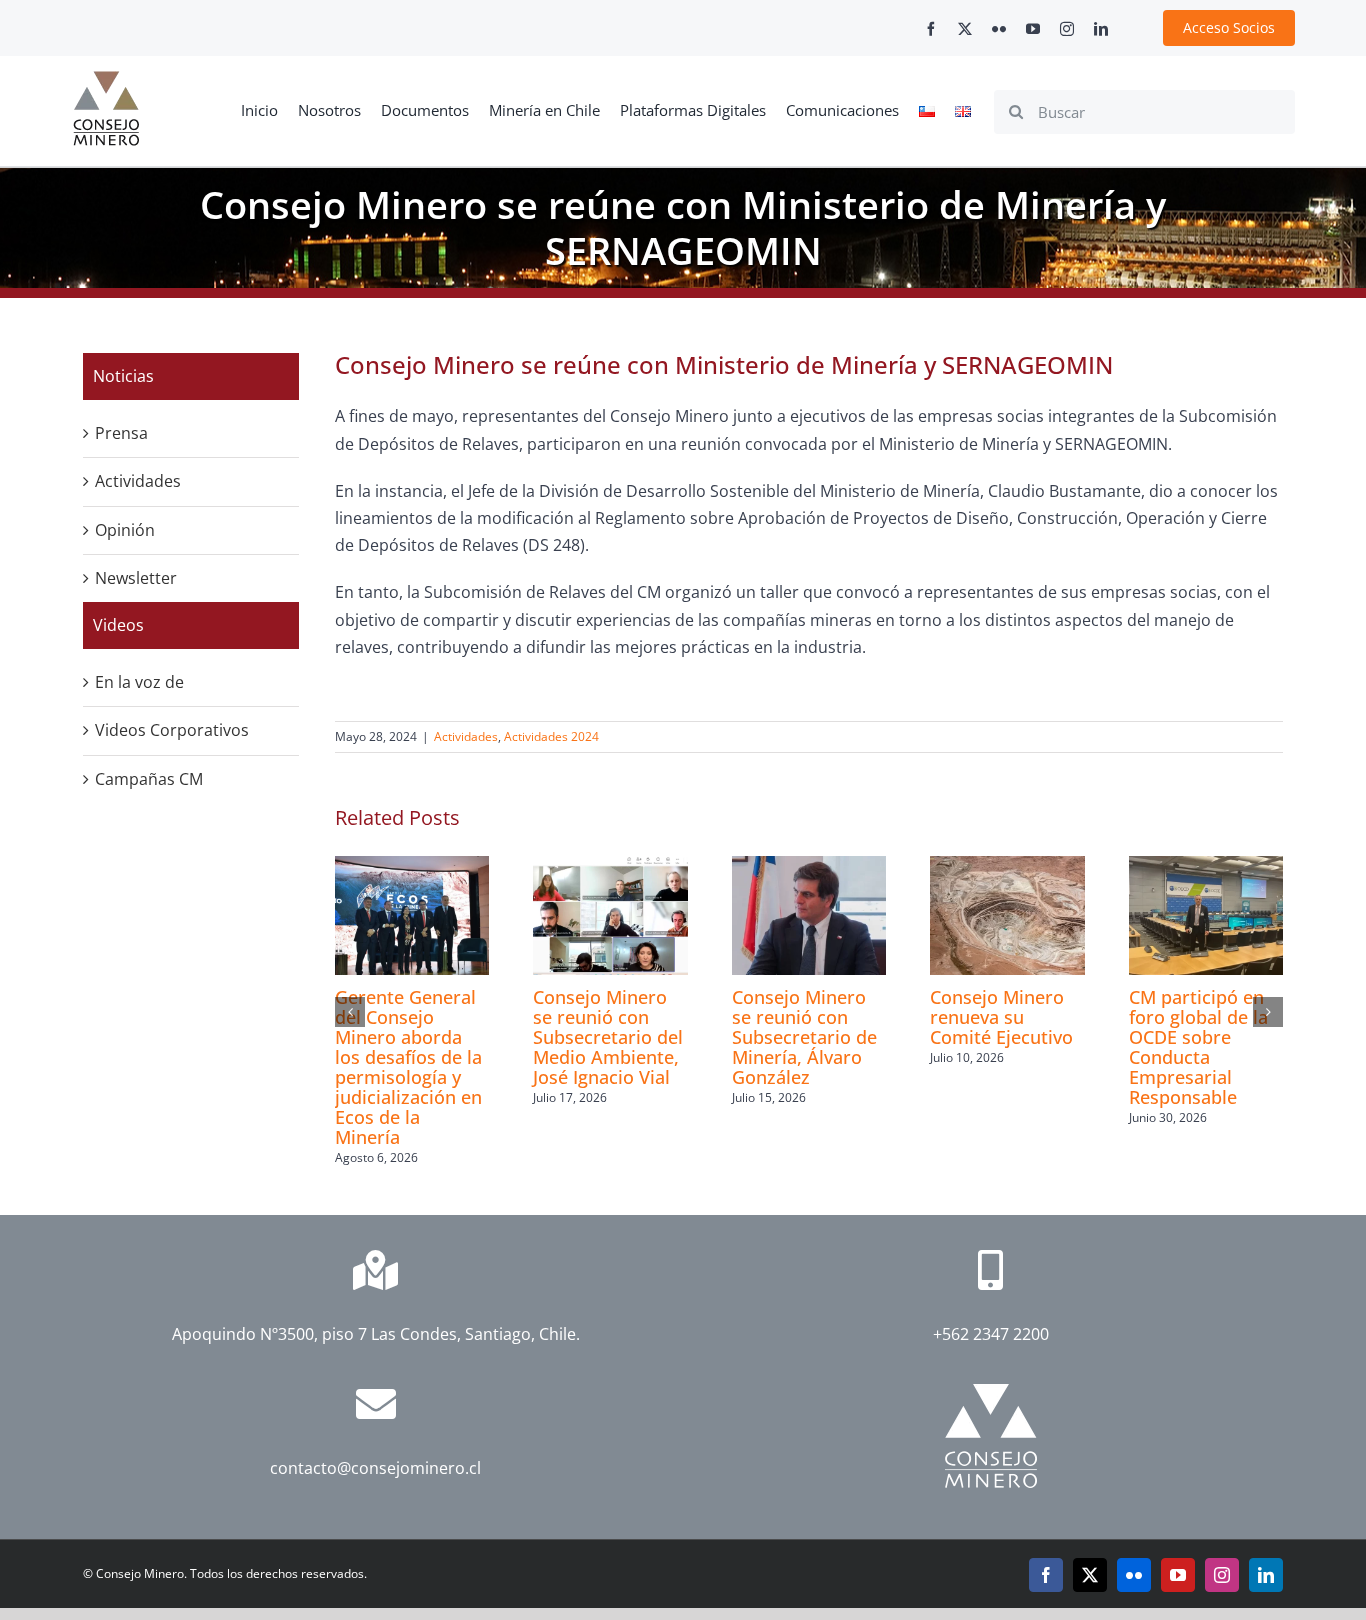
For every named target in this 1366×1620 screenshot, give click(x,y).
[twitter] (965, 29)
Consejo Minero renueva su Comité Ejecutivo (1001, 1017)
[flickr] (999, 29)
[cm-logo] (106, 79)
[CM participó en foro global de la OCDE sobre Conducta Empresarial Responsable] (1206, 867)
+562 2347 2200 (991, 1334)
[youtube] (1033, 29)
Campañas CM (149, 779)
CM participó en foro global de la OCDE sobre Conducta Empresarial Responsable (1198, 1047)
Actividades (466, 736)
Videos (118, 625)
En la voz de (139, 682)
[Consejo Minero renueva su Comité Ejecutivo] (1007, 867)
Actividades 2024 (551, 736)
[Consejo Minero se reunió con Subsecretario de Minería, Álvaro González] (809, 867)
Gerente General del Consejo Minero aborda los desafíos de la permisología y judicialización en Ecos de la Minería (408, 1067)
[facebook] (931, 29)
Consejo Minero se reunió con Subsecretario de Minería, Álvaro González (804, 1037)
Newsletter (136, 578)
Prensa (121, 433)
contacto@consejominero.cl (375, 1468)
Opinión (125, 530)
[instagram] (1067, 29)
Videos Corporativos (172, 730)
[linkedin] (1101, 29)
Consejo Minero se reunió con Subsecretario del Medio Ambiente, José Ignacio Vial (608, 1037)
